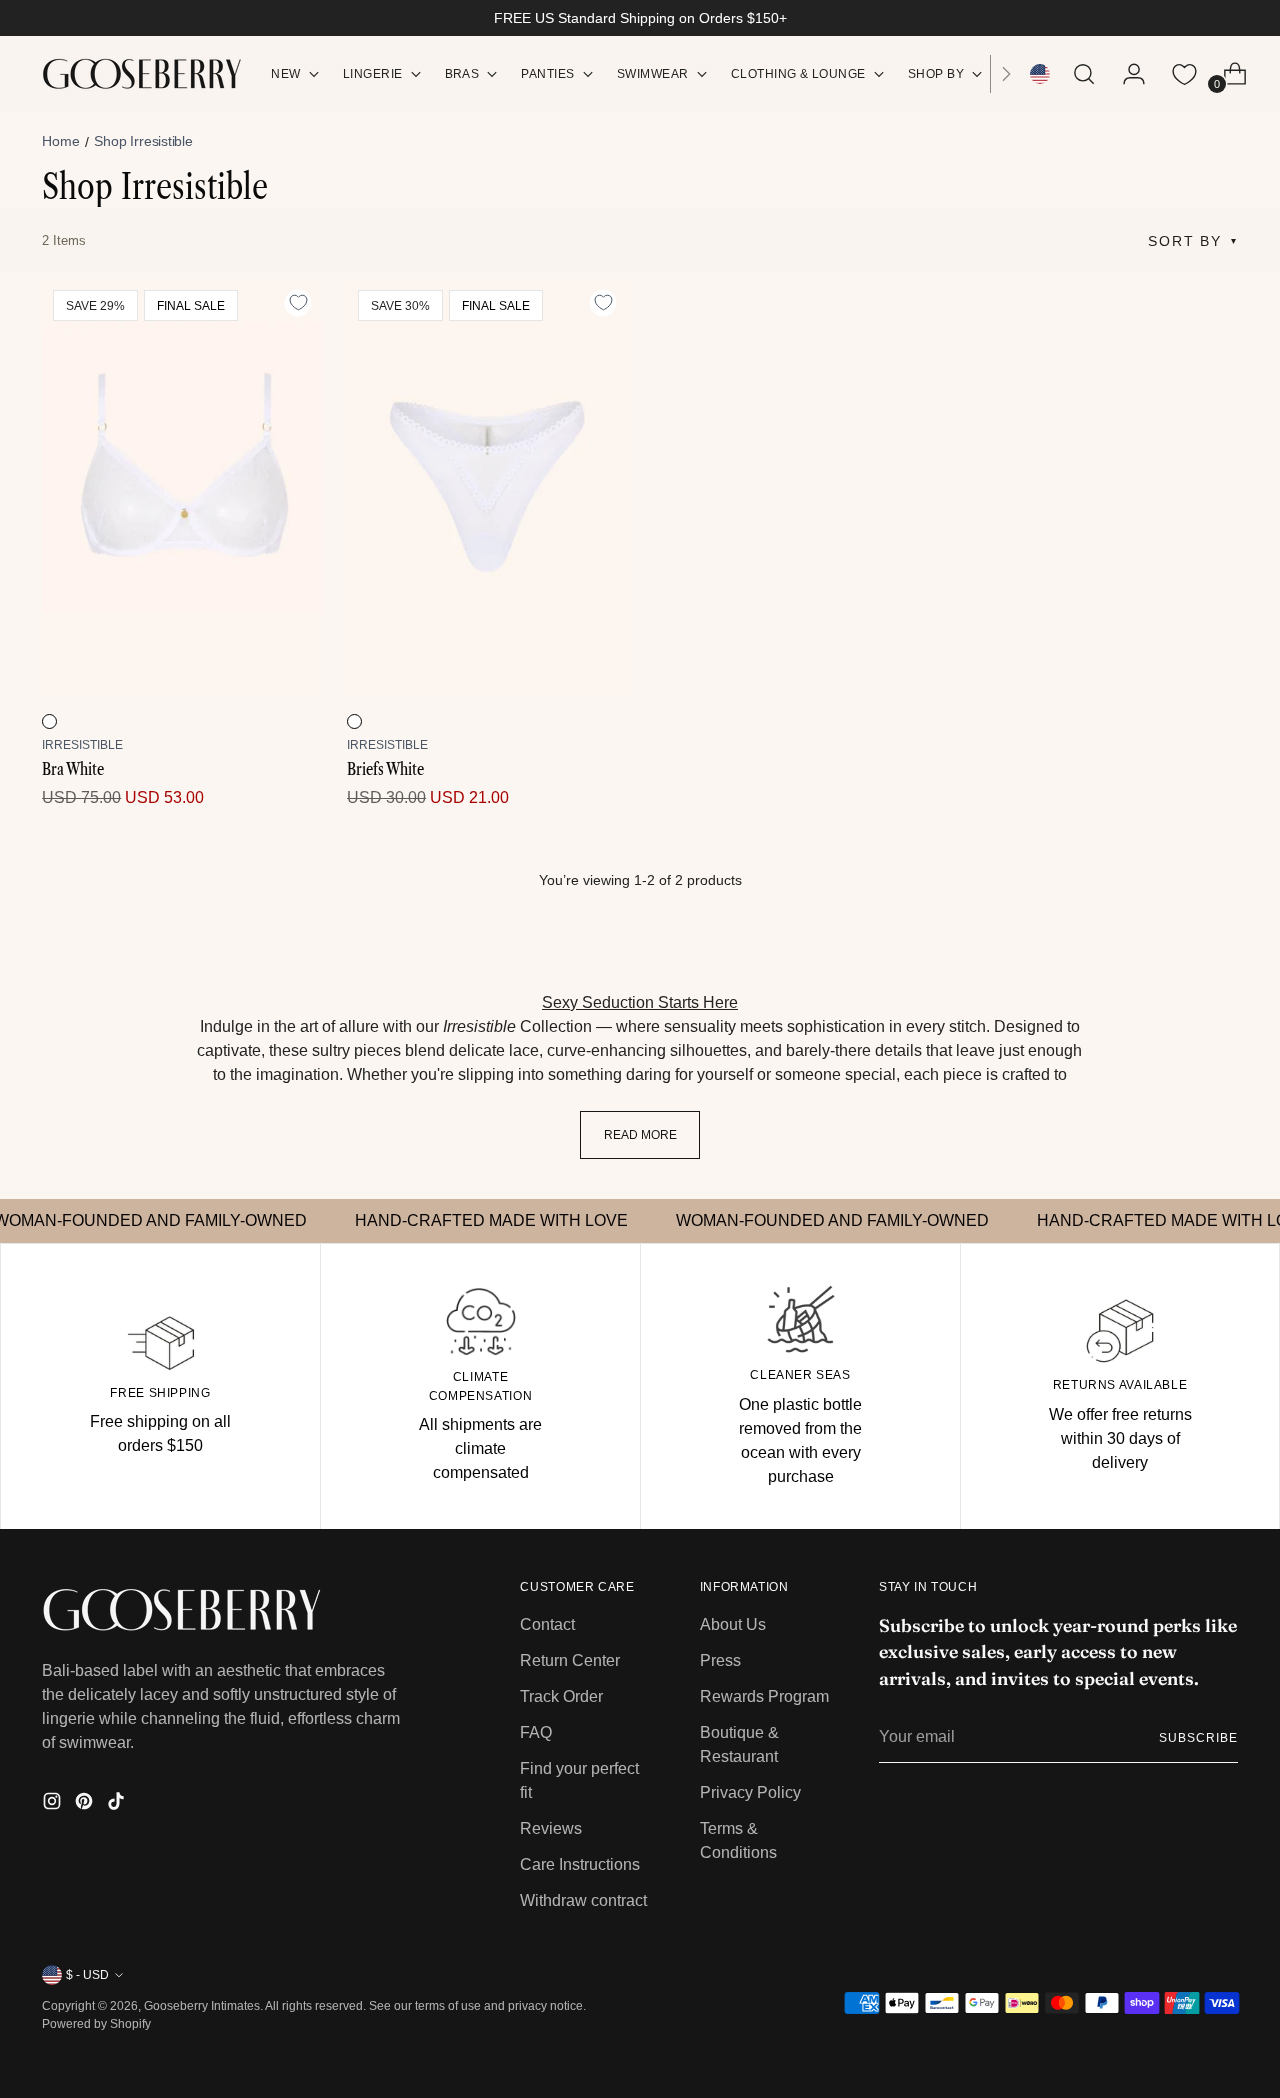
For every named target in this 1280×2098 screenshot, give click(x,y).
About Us (733, 1624)
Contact (547, 1624)
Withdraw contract (583, 1900)
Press (720, 1660)
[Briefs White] (487, 488)
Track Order (561, 1696)
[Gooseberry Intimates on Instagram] (54, 1804)
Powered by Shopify (96, 2024)
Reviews (551, 1828)
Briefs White (385, 769)
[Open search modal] (1084, 74)
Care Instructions (580, 1864)
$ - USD (87, 1975)
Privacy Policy (750, 1792)
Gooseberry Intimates (202, 2006)
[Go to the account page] (1126, 74)
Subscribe (1198, 1738)
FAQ (536, 1732)
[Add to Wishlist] (298, 303)
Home (60, 141)
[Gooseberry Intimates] (142, 74)
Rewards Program (764, 1696)
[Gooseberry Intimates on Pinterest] (86, 1804)
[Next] (1006, 74)
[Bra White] (182, 488)
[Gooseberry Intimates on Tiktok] (118, 1804)
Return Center (570, 1660)
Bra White (73, 769)
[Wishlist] (1184, 74)
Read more (640, 1135)
